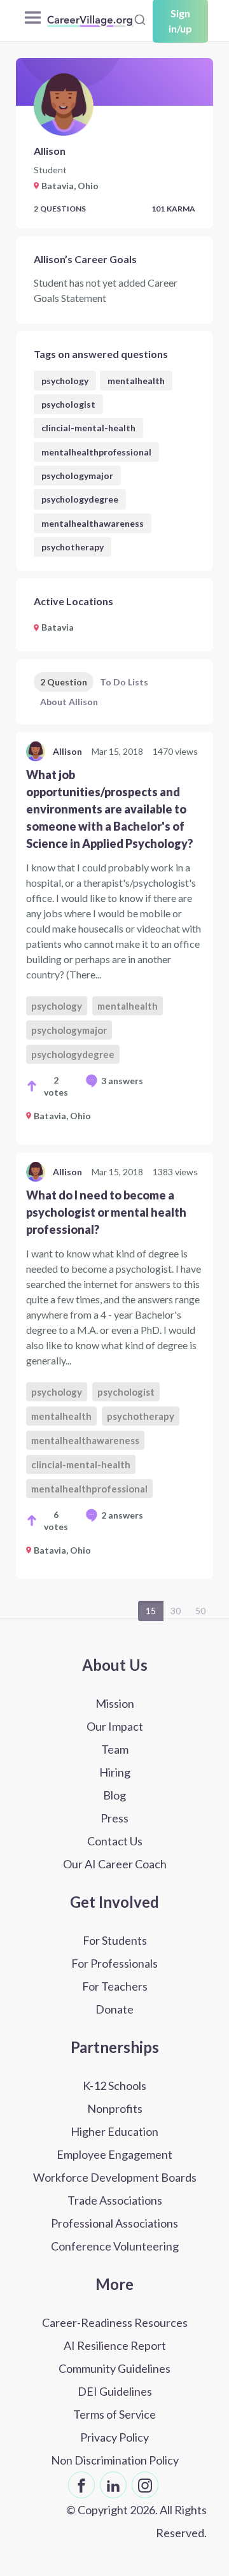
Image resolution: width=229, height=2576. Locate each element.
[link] (114, 938)
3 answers (122, 1081)
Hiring (115, 1772)
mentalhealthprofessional (96, 452)
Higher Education (114, 2131)
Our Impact (115, 1726)
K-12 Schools (114, 2086)
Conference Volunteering (115, 2246)
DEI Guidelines (115, 2391)
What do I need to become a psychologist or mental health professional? (106, 1212)
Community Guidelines (114, 2368)
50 (200, 1611)
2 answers (122, 1515)
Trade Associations (115, 2200)
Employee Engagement (114, 2154)
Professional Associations (114, 2223)
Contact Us (115, 1841)
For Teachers (115, 1986)
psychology (65, 381)
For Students (115, 1940)
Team (115, 1749)
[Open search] (140, 20)
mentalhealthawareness (93, 523)
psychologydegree (80, 499)
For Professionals (114, 1963)
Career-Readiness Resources (115, 2322)
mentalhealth (136, 381)
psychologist (68, 404)
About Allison (69, 702)
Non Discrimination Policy (115, 2460)
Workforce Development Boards (115, 2177)
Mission (115, 1703)
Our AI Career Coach (115, 1864)
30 (176, 1611)
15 (151, 1611)
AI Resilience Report (115, 2345)
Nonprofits (115, 2108)
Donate (114, 2009)
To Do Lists (124, 682)
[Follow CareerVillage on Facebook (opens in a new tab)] (81, 2485)
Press (114, 1818)
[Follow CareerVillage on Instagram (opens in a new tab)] (145, 2485)
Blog (114, 1795)
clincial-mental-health (88, 428)
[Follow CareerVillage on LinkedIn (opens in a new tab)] (113, 2485)
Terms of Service (114, 2414)
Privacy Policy (114, 2437)
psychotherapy (73, 547)
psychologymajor (77, 476)
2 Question (64, 682)
